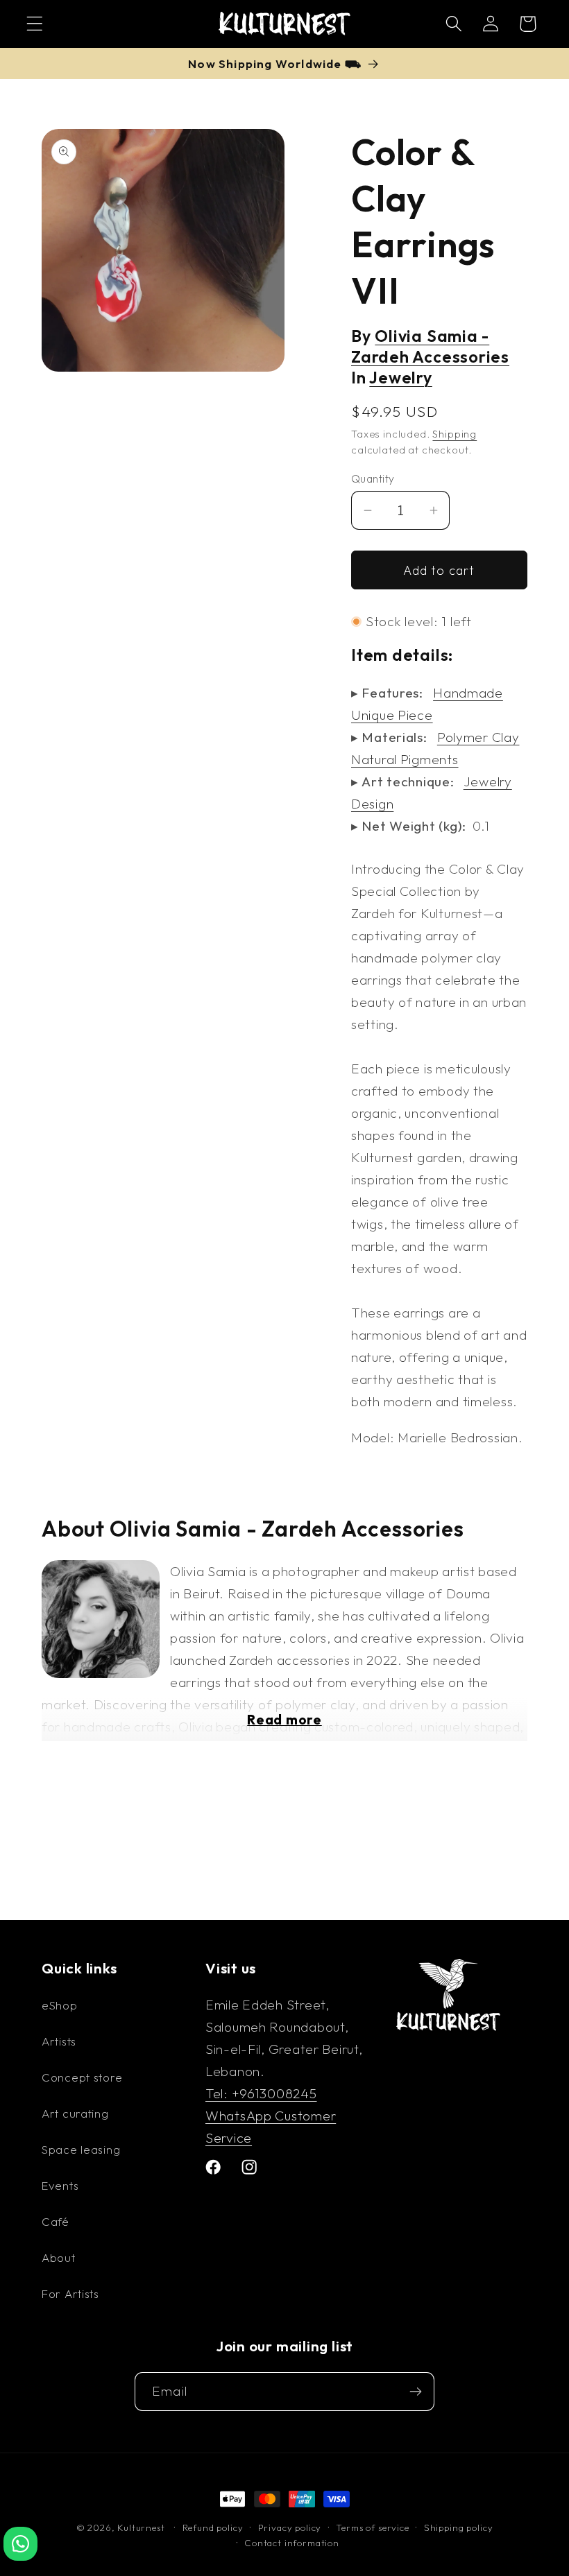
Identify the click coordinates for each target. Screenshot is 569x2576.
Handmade (468, 693)
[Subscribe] (415, 2392)
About (59, 2257)
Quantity (373, 478)
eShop (60, 2005)
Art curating (75, 2113)
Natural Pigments (405, 759)
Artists (59, 2041)
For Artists (70, 2293)
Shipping (455, 434)
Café (56, 2221)
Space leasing (81, 2149)
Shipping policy (459, 2527)
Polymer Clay (478, 737)
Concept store (82, 2077)
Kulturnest (142, 2527)
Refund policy (213, 2527)
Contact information (292, 2543)
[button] (35, 24)
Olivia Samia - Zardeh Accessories (430, 346)
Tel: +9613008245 (261, 2093)
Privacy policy (290, 2527)
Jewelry (400, 378)
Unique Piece (392, 715)
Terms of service (372, 2527)
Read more (284, 1720)
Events (60, 2185)
